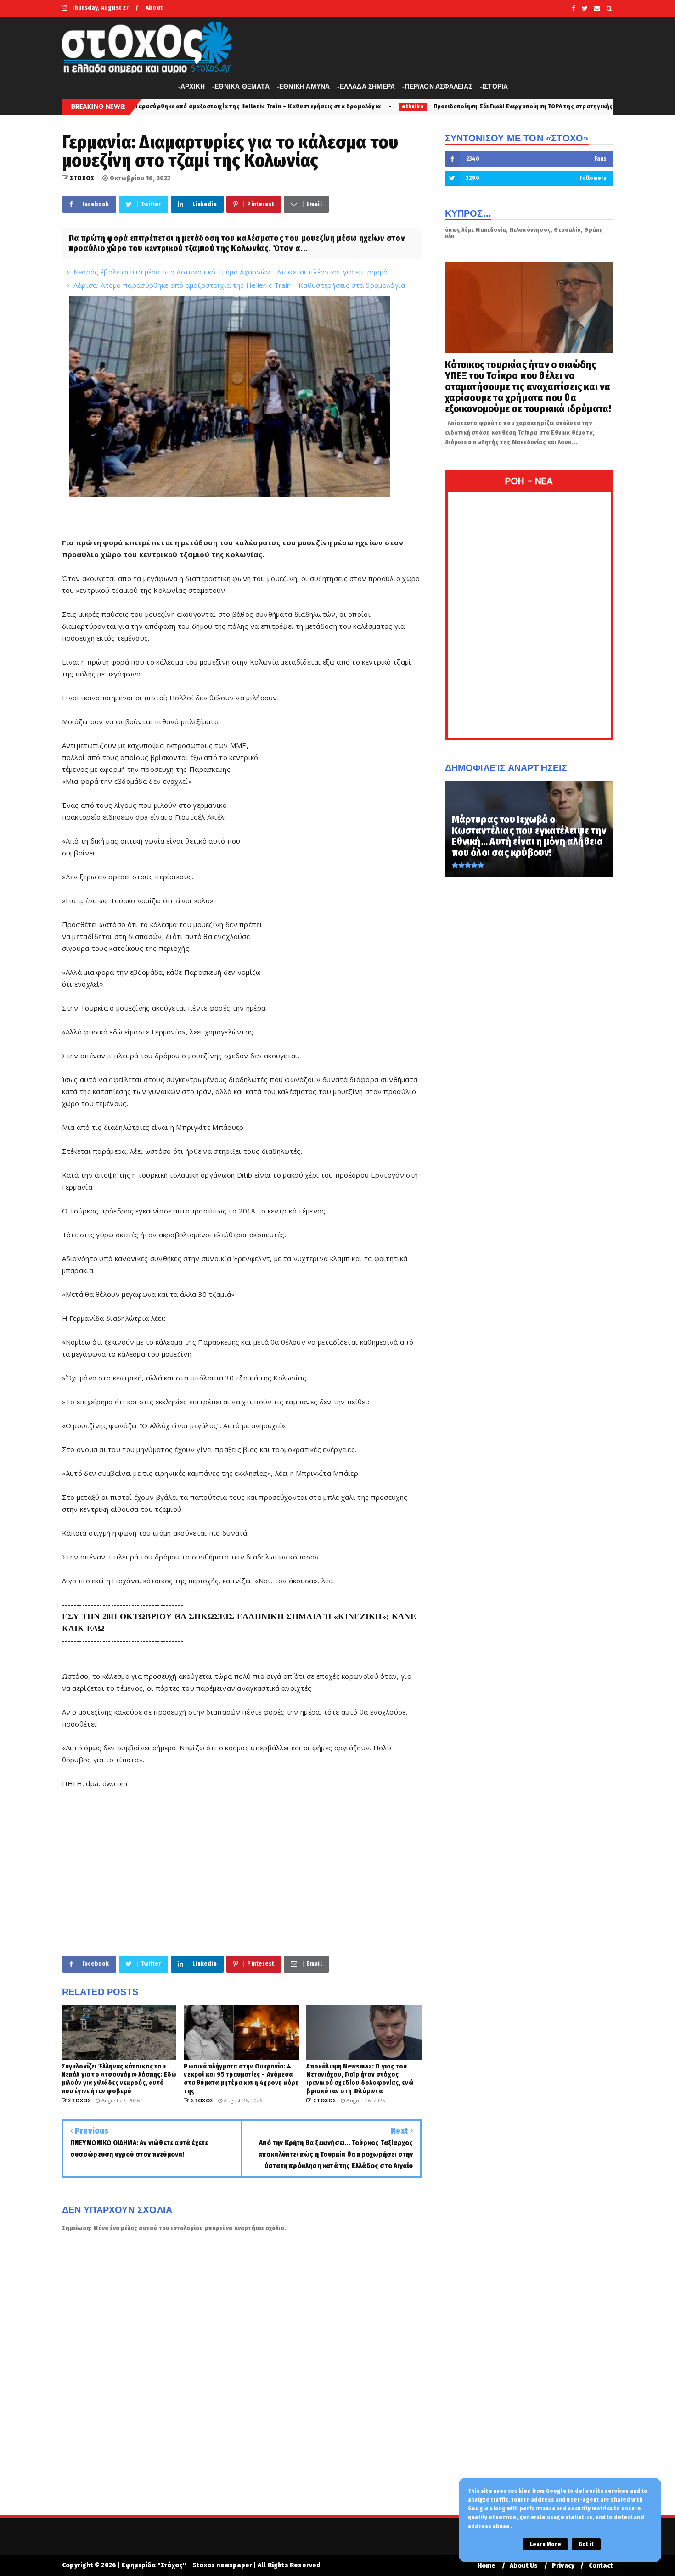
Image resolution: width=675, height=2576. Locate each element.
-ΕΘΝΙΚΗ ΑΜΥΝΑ (304, 86)
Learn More (546, 2544)
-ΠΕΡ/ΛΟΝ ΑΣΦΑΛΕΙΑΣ (437, 86)
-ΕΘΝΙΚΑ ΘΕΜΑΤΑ (241, 86)
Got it (586, 2544)
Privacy (563, 2566)
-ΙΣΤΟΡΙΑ (494, 86)
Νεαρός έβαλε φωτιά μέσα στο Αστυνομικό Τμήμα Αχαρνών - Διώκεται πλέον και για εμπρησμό (231, 272)
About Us (524, 2566)
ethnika (261, 106)
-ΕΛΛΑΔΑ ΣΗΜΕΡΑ (366, 86)
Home (487, 2566)
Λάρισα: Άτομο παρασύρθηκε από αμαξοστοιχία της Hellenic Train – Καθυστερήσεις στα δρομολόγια (239, 285)
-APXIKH (191, 86)
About (154, 8)
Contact (601, 2566)
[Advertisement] (345, 879)
